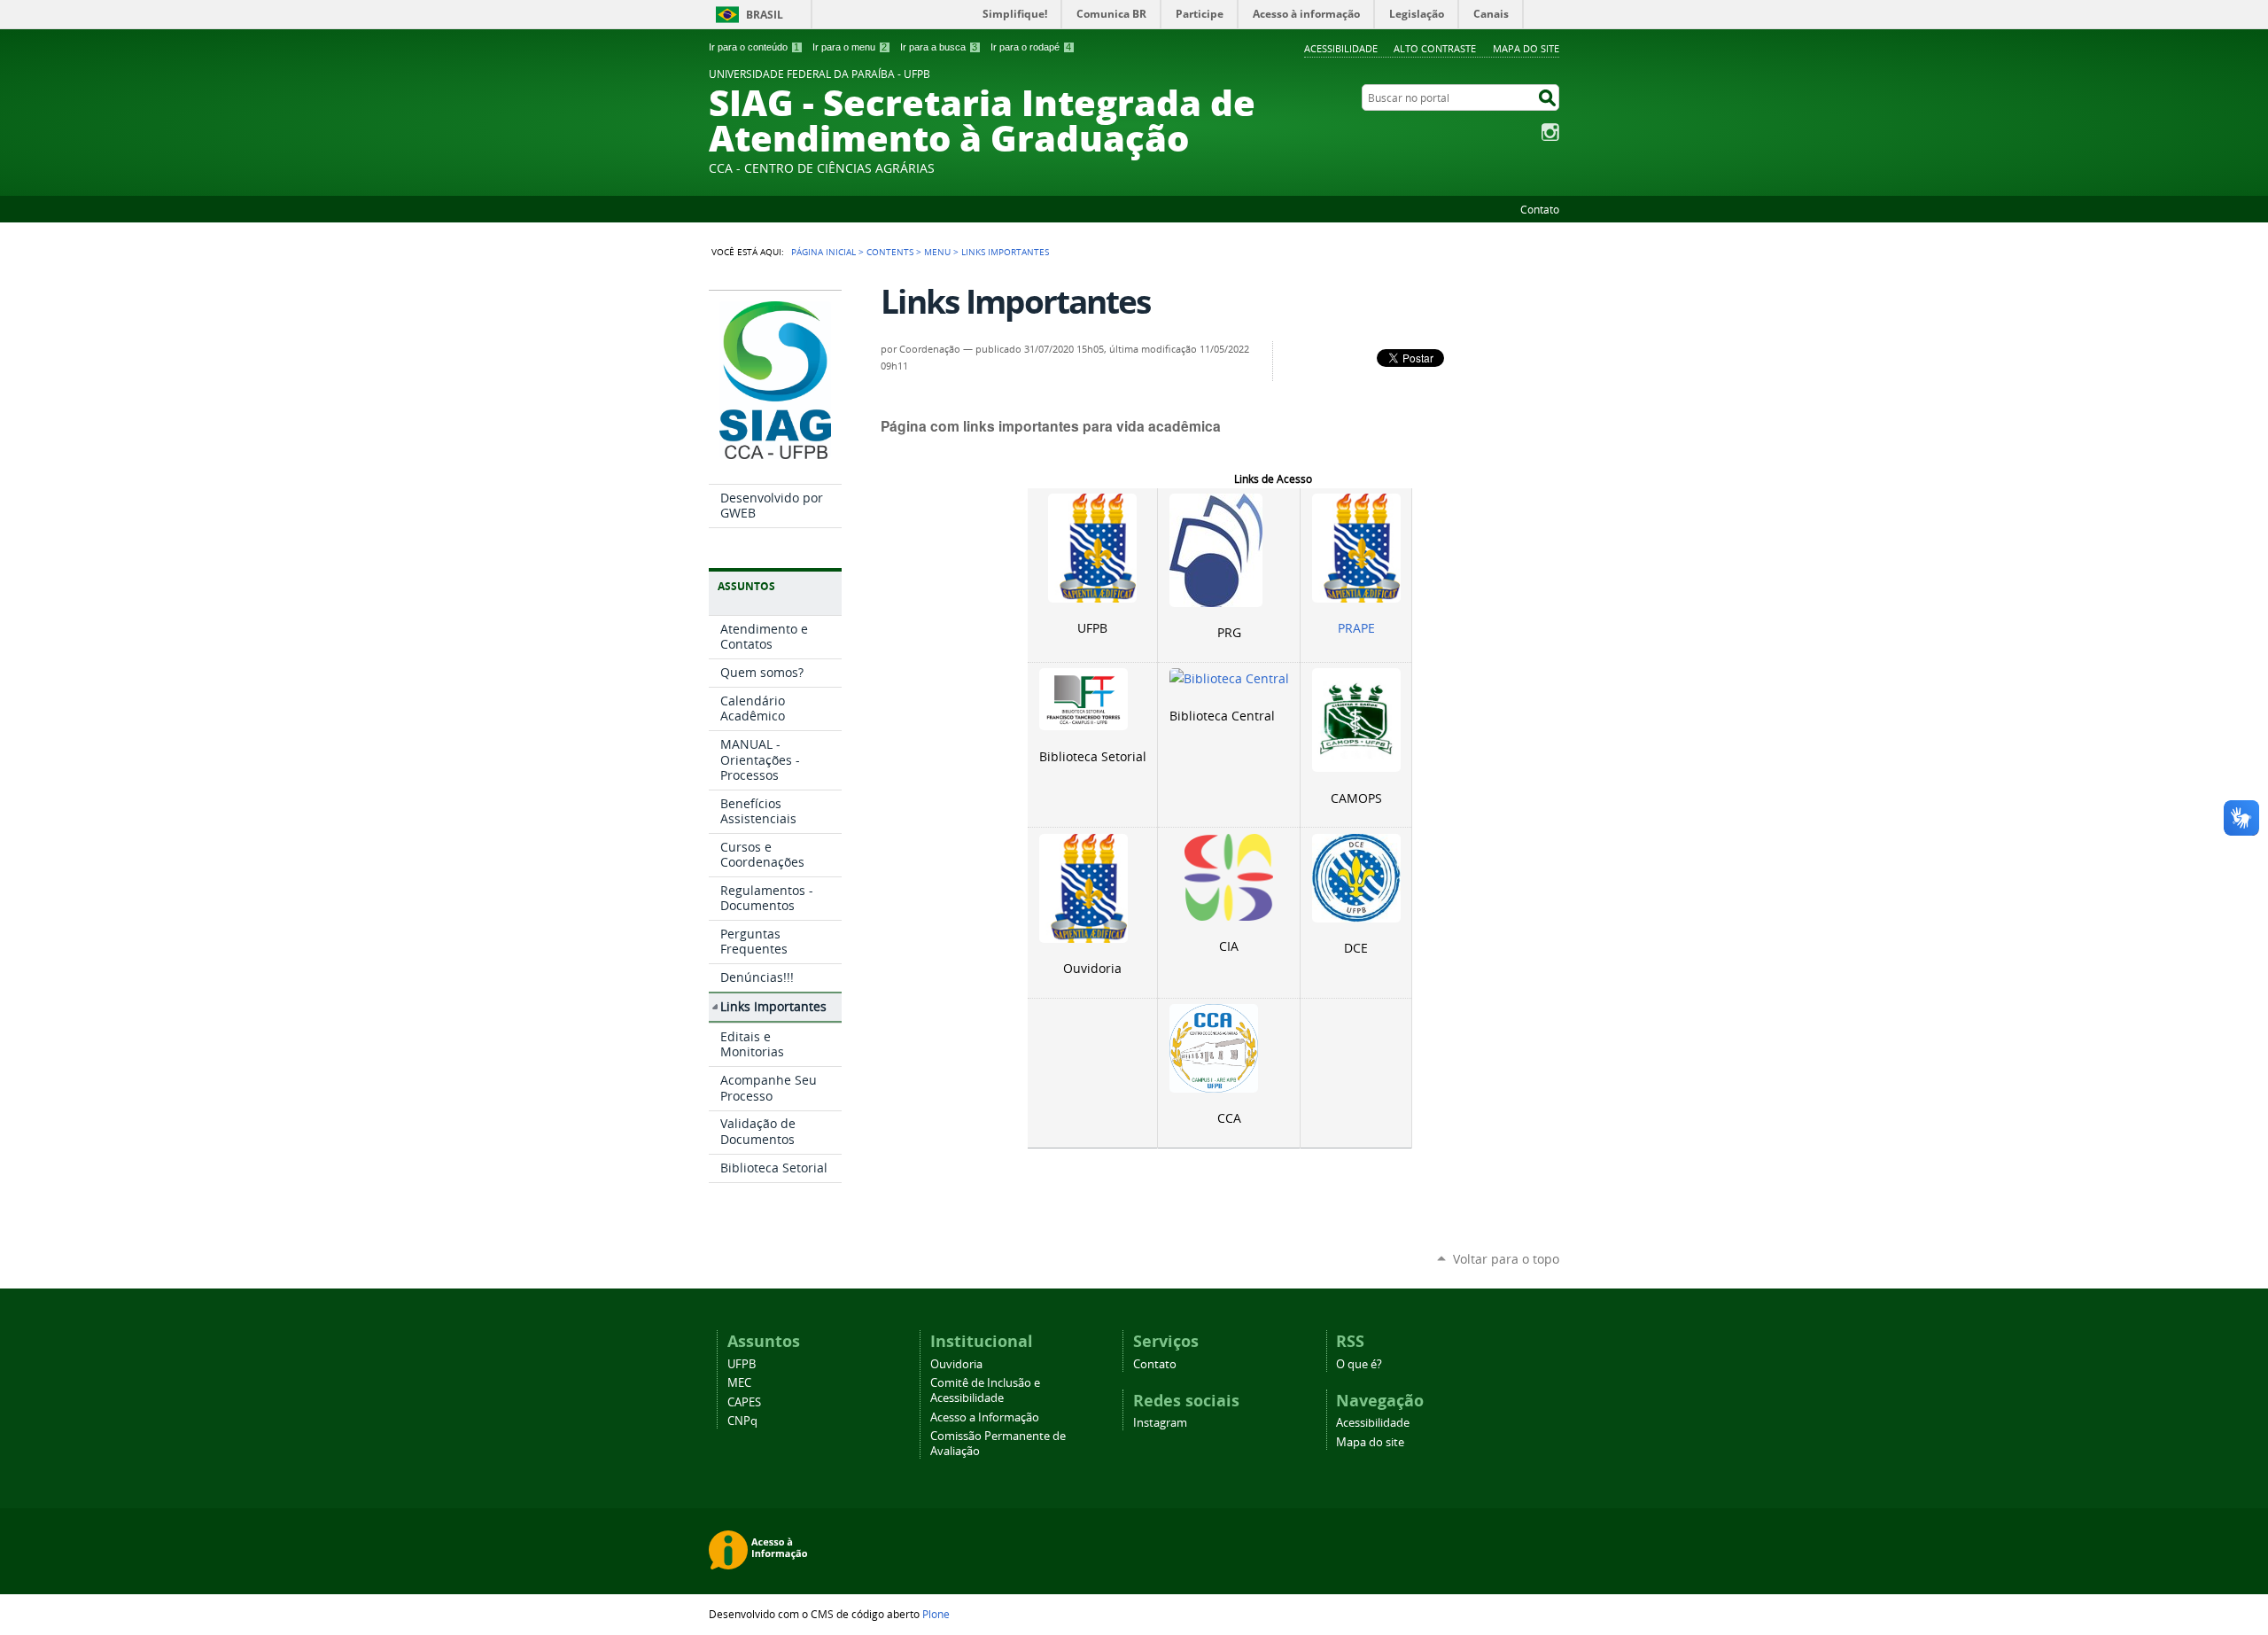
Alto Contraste (1435, 48)
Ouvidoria (956, 1364)
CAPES (744, 1402)
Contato (1540, 209)
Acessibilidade (1341, 48)
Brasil (765, 15)
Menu (937, 252)
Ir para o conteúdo (754, 47)
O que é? (1359, 1364)
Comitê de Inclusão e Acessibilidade (985, 1390)
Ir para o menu (850, 47)
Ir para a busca (939, 47)
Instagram (1550, 132)
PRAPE (1356, 628)
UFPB (742, 1364)
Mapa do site (1526, 48)
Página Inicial (823, 252)
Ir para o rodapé (1031, 47)
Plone (936, 1614)
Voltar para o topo (1506, 1259)
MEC (739, 1383)
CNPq (742, 1421)
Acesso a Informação (985, 1417)
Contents (890, 252)
